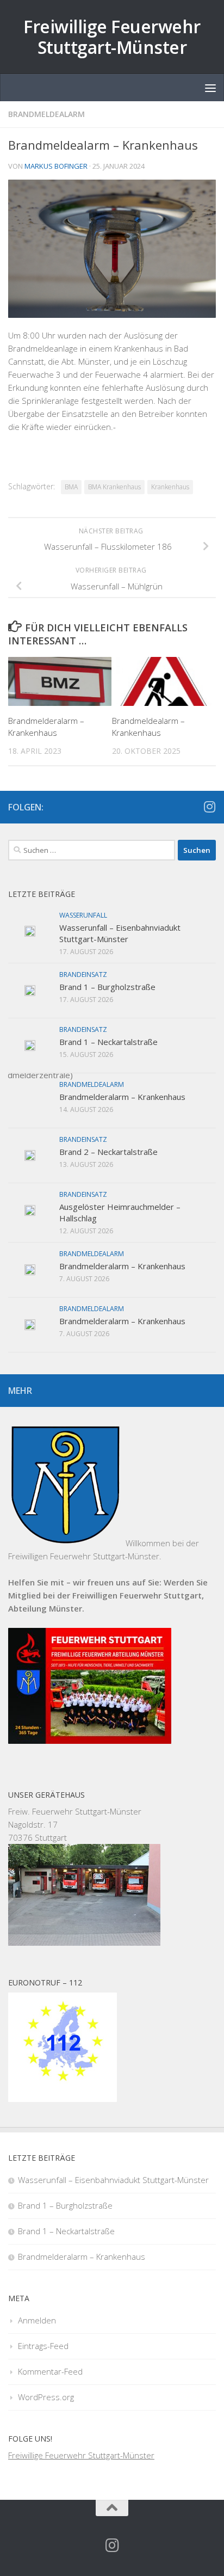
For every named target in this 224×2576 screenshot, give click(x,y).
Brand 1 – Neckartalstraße (108, 1042)
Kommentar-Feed (50, 2371)
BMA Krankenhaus (114, 487)
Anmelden (37, 2320)
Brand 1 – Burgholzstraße (107, 987)
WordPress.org (46, 2397)
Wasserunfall (83, 915)
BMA (71, 487)
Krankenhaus (170, 487)
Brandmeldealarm (46, 114)
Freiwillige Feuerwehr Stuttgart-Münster (112, 37)
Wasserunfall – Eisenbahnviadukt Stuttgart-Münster (120, 933)
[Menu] (210, 88)
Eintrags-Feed (43, 2346)
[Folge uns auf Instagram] (209, 807)
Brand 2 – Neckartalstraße (108, 1152)
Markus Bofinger (56, 166)
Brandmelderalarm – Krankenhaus (122, 1097)
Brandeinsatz (83, 975)
